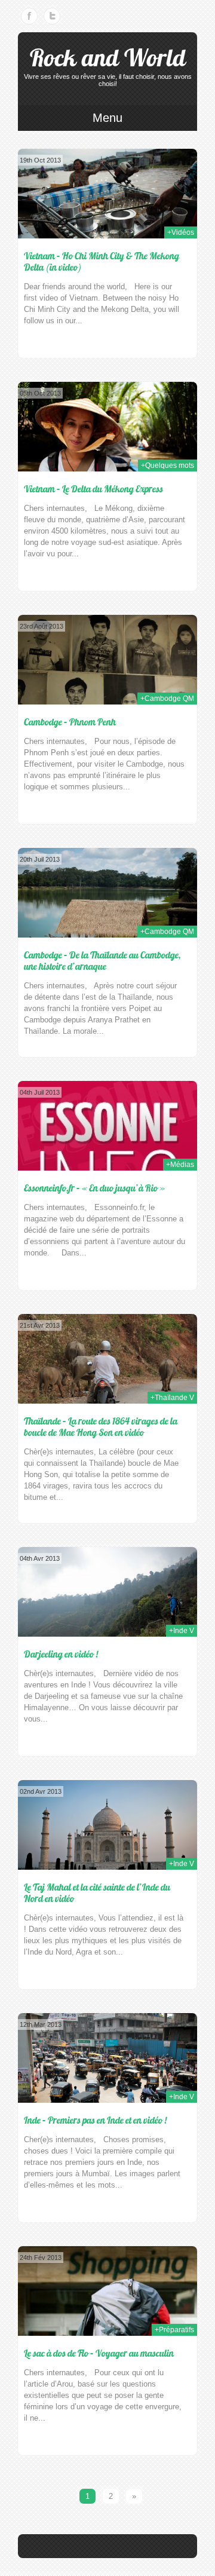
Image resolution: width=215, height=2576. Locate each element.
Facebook (29, 16)
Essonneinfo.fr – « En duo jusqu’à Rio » (94, 1188)
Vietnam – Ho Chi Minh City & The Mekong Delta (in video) (102, 261)
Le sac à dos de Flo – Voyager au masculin (99, 2353)
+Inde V (182, 1631)
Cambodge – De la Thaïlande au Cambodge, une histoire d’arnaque (102, 961)
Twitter (52, 16)
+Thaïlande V (172, 1398)
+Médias (180, 1165)
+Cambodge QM (167, 699)
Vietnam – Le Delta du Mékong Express (93, 489)
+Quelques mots (168, 465)
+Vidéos (181, 232)
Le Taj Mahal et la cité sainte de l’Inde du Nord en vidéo (97, 1893)
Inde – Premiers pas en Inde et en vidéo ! (95, 2120)
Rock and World (108, 58)
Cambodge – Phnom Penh (70, 722)
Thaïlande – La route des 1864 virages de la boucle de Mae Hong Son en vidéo (101, 1427)
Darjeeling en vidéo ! (61, 1654)
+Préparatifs (174, 2330)
